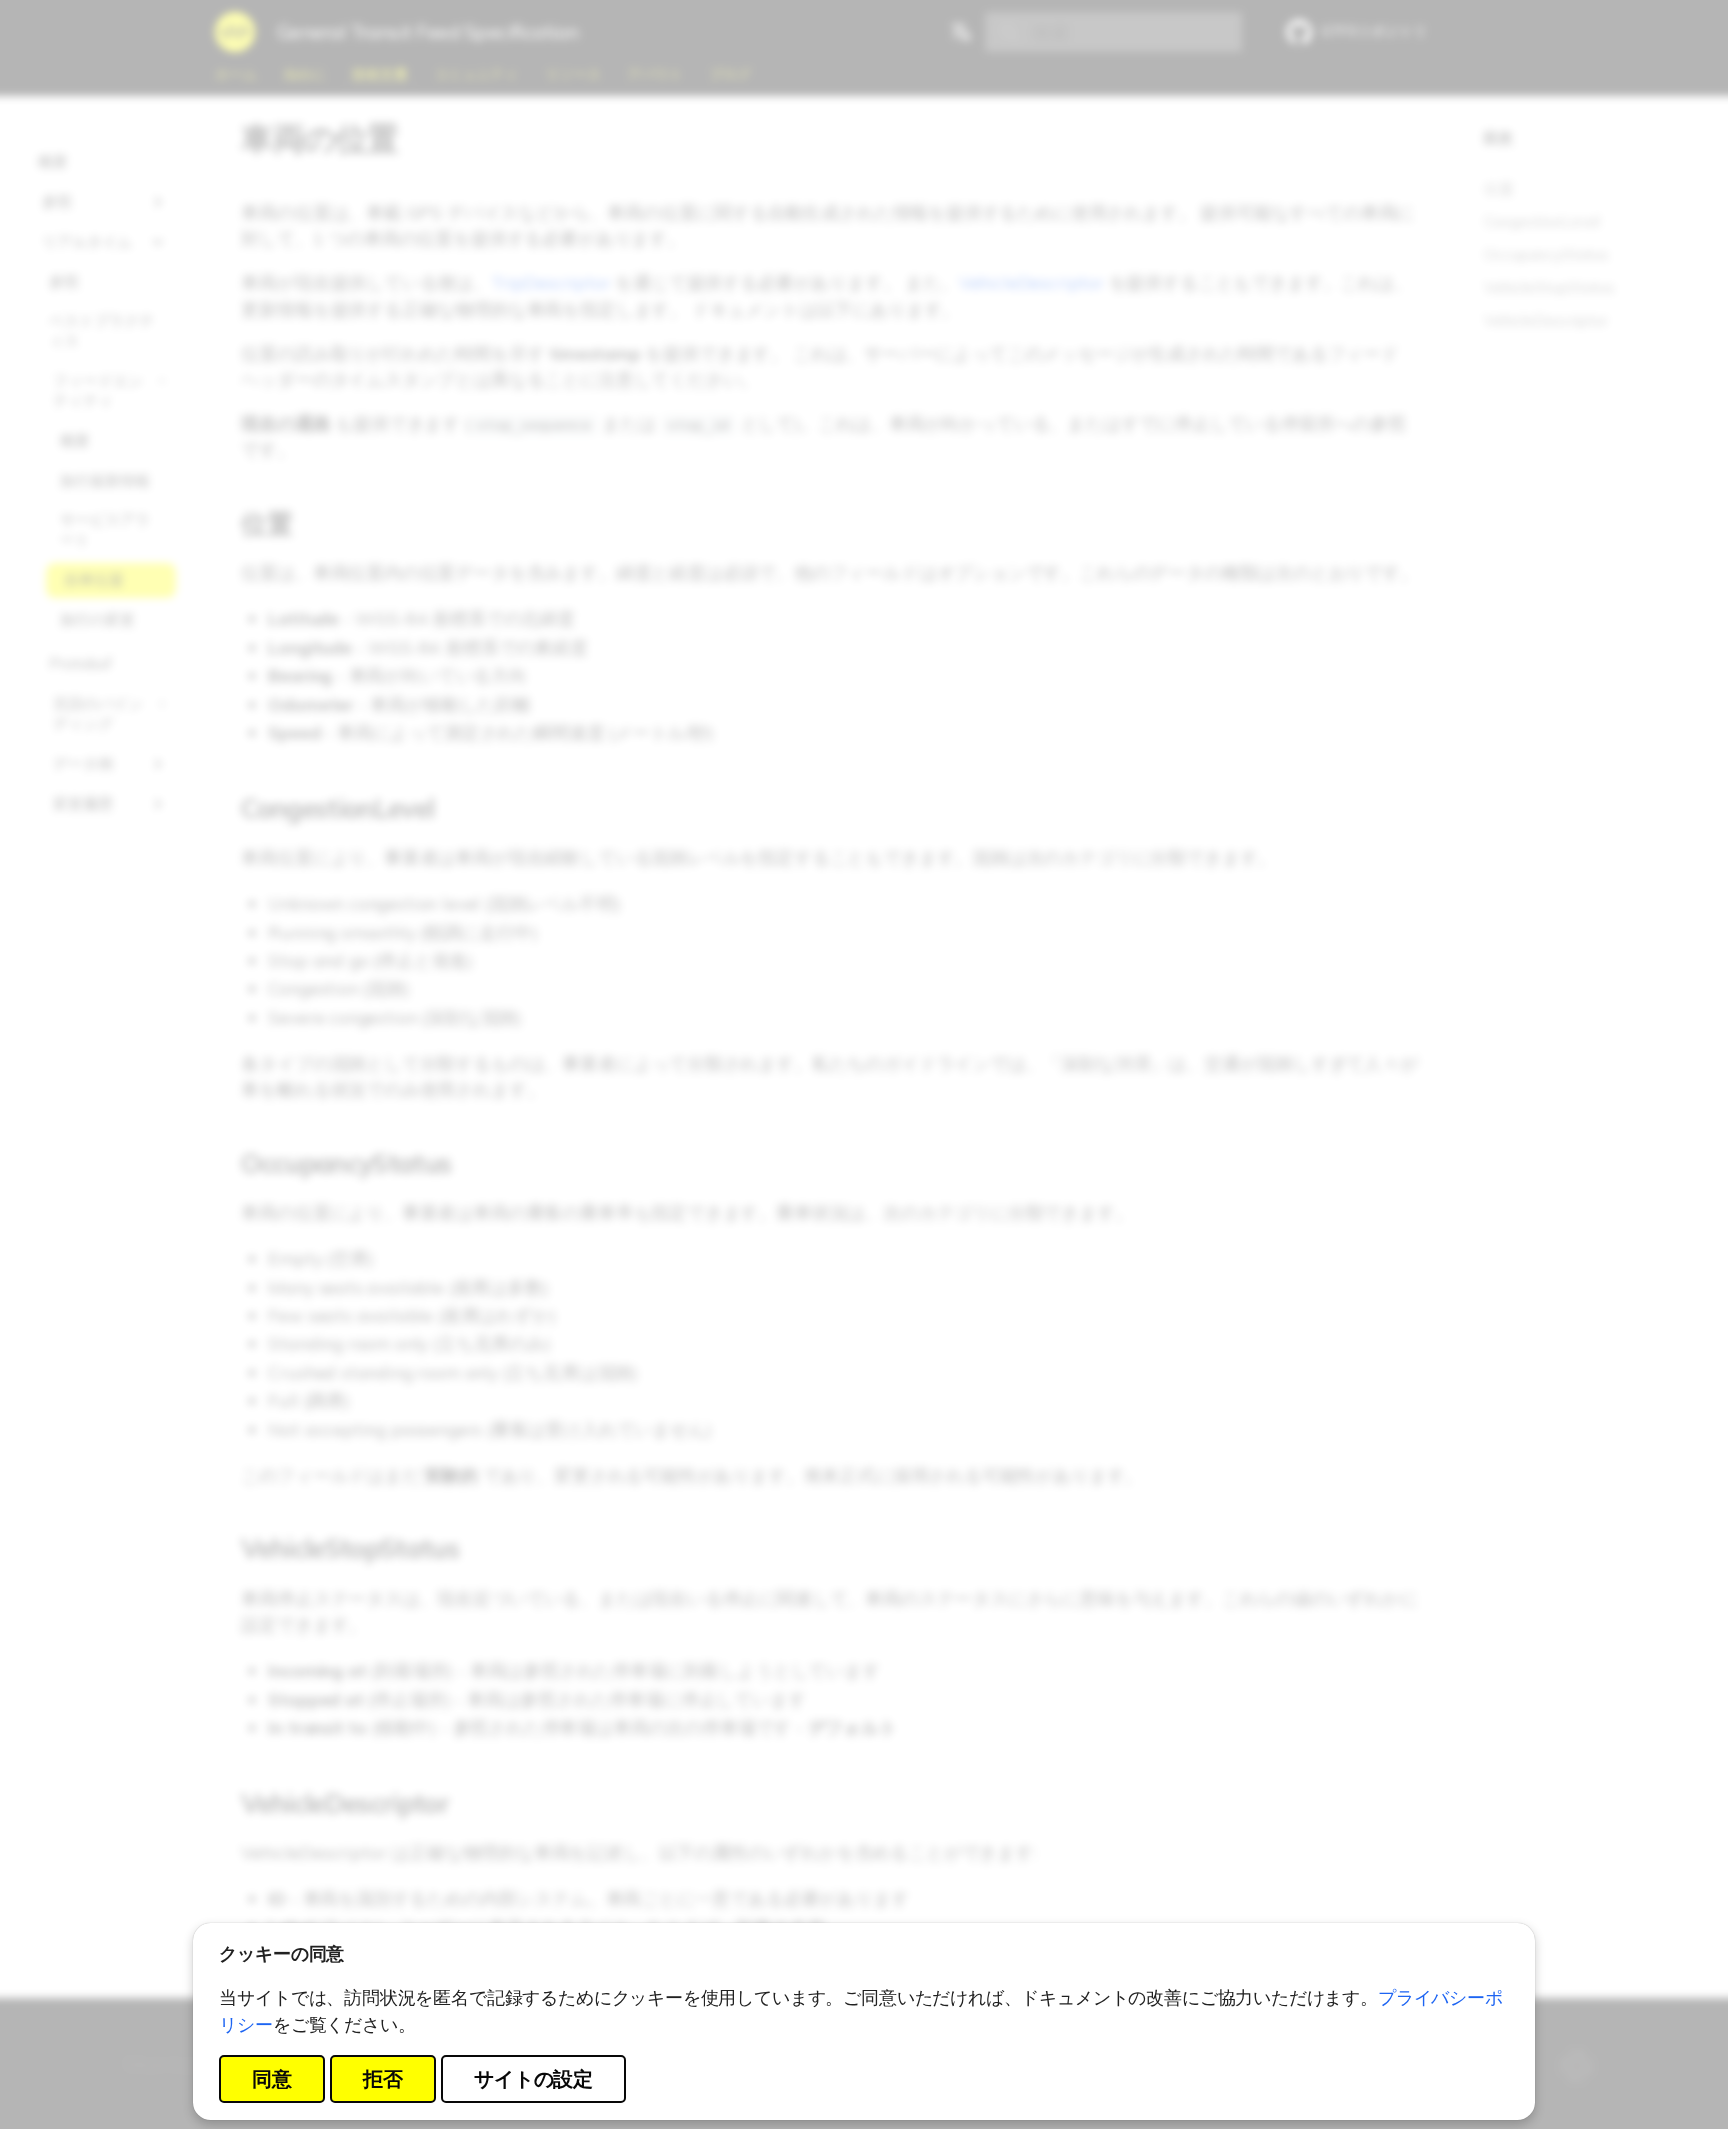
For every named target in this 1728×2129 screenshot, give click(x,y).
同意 (272, 2078)
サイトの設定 (533, 2078)
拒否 (383, 2078)
